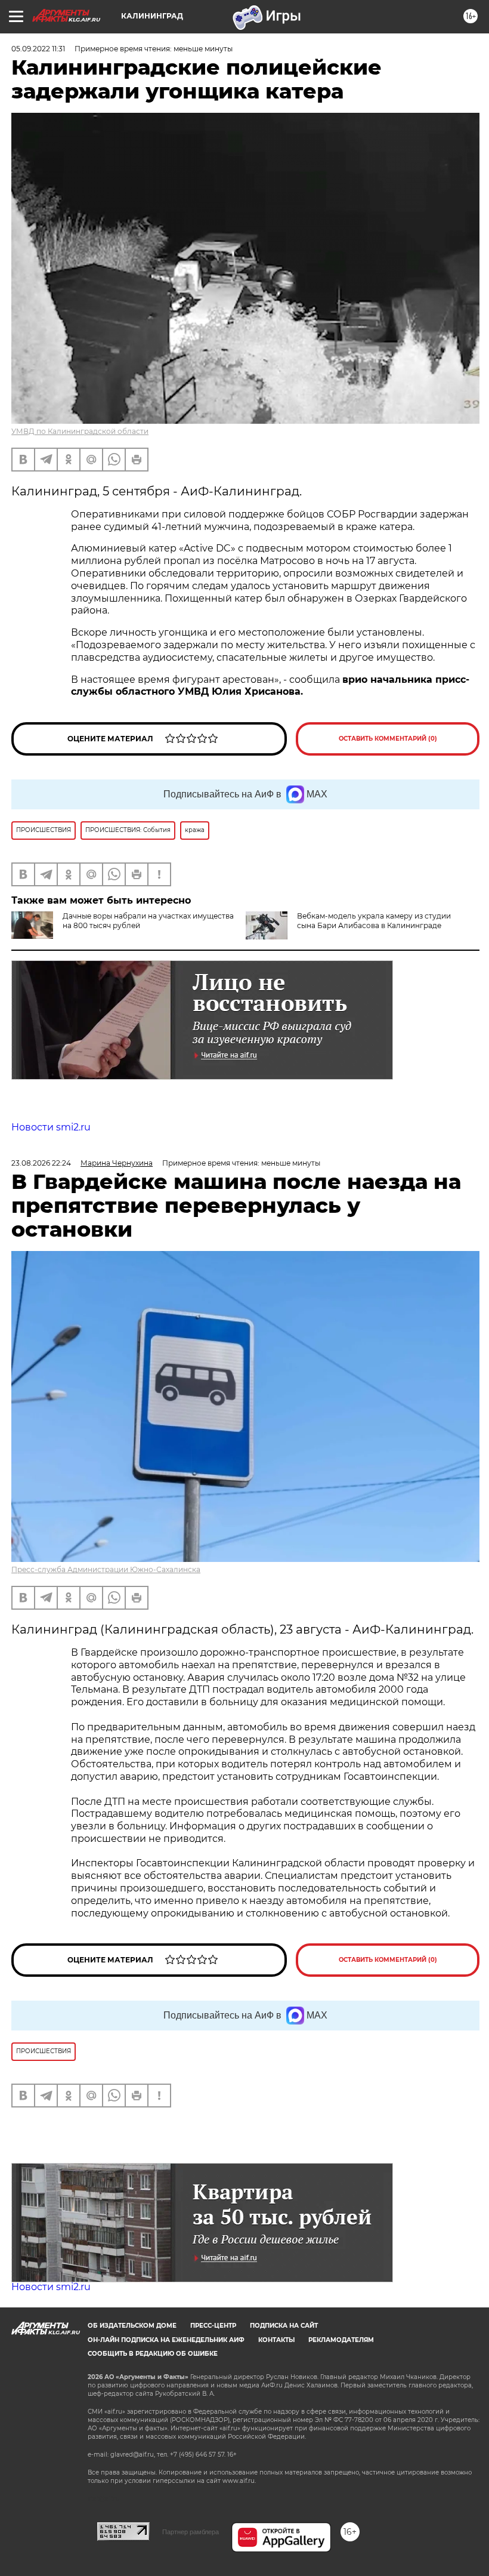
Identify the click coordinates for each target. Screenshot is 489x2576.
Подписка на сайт (284, 2326)
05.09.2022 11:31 (38, 49)
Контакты (276, 2340)
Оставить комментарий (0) (388, 739)
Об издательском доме (132, 2326)
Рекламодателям (341, 2340)
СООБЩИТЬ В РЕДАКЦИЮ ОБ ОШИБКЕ (153, 2354)
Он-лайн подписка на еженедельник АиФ (166, 2340)
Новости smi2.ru (51, 1127)
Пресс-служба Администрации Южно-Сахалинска (106, 1569)
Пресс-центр (213, 2326)
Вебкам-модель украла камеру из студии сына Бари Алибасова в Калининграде (374, 921)
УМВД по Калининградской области (80, 431)
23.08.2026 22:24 (41, 1163)
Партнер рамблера (191, 2532)
